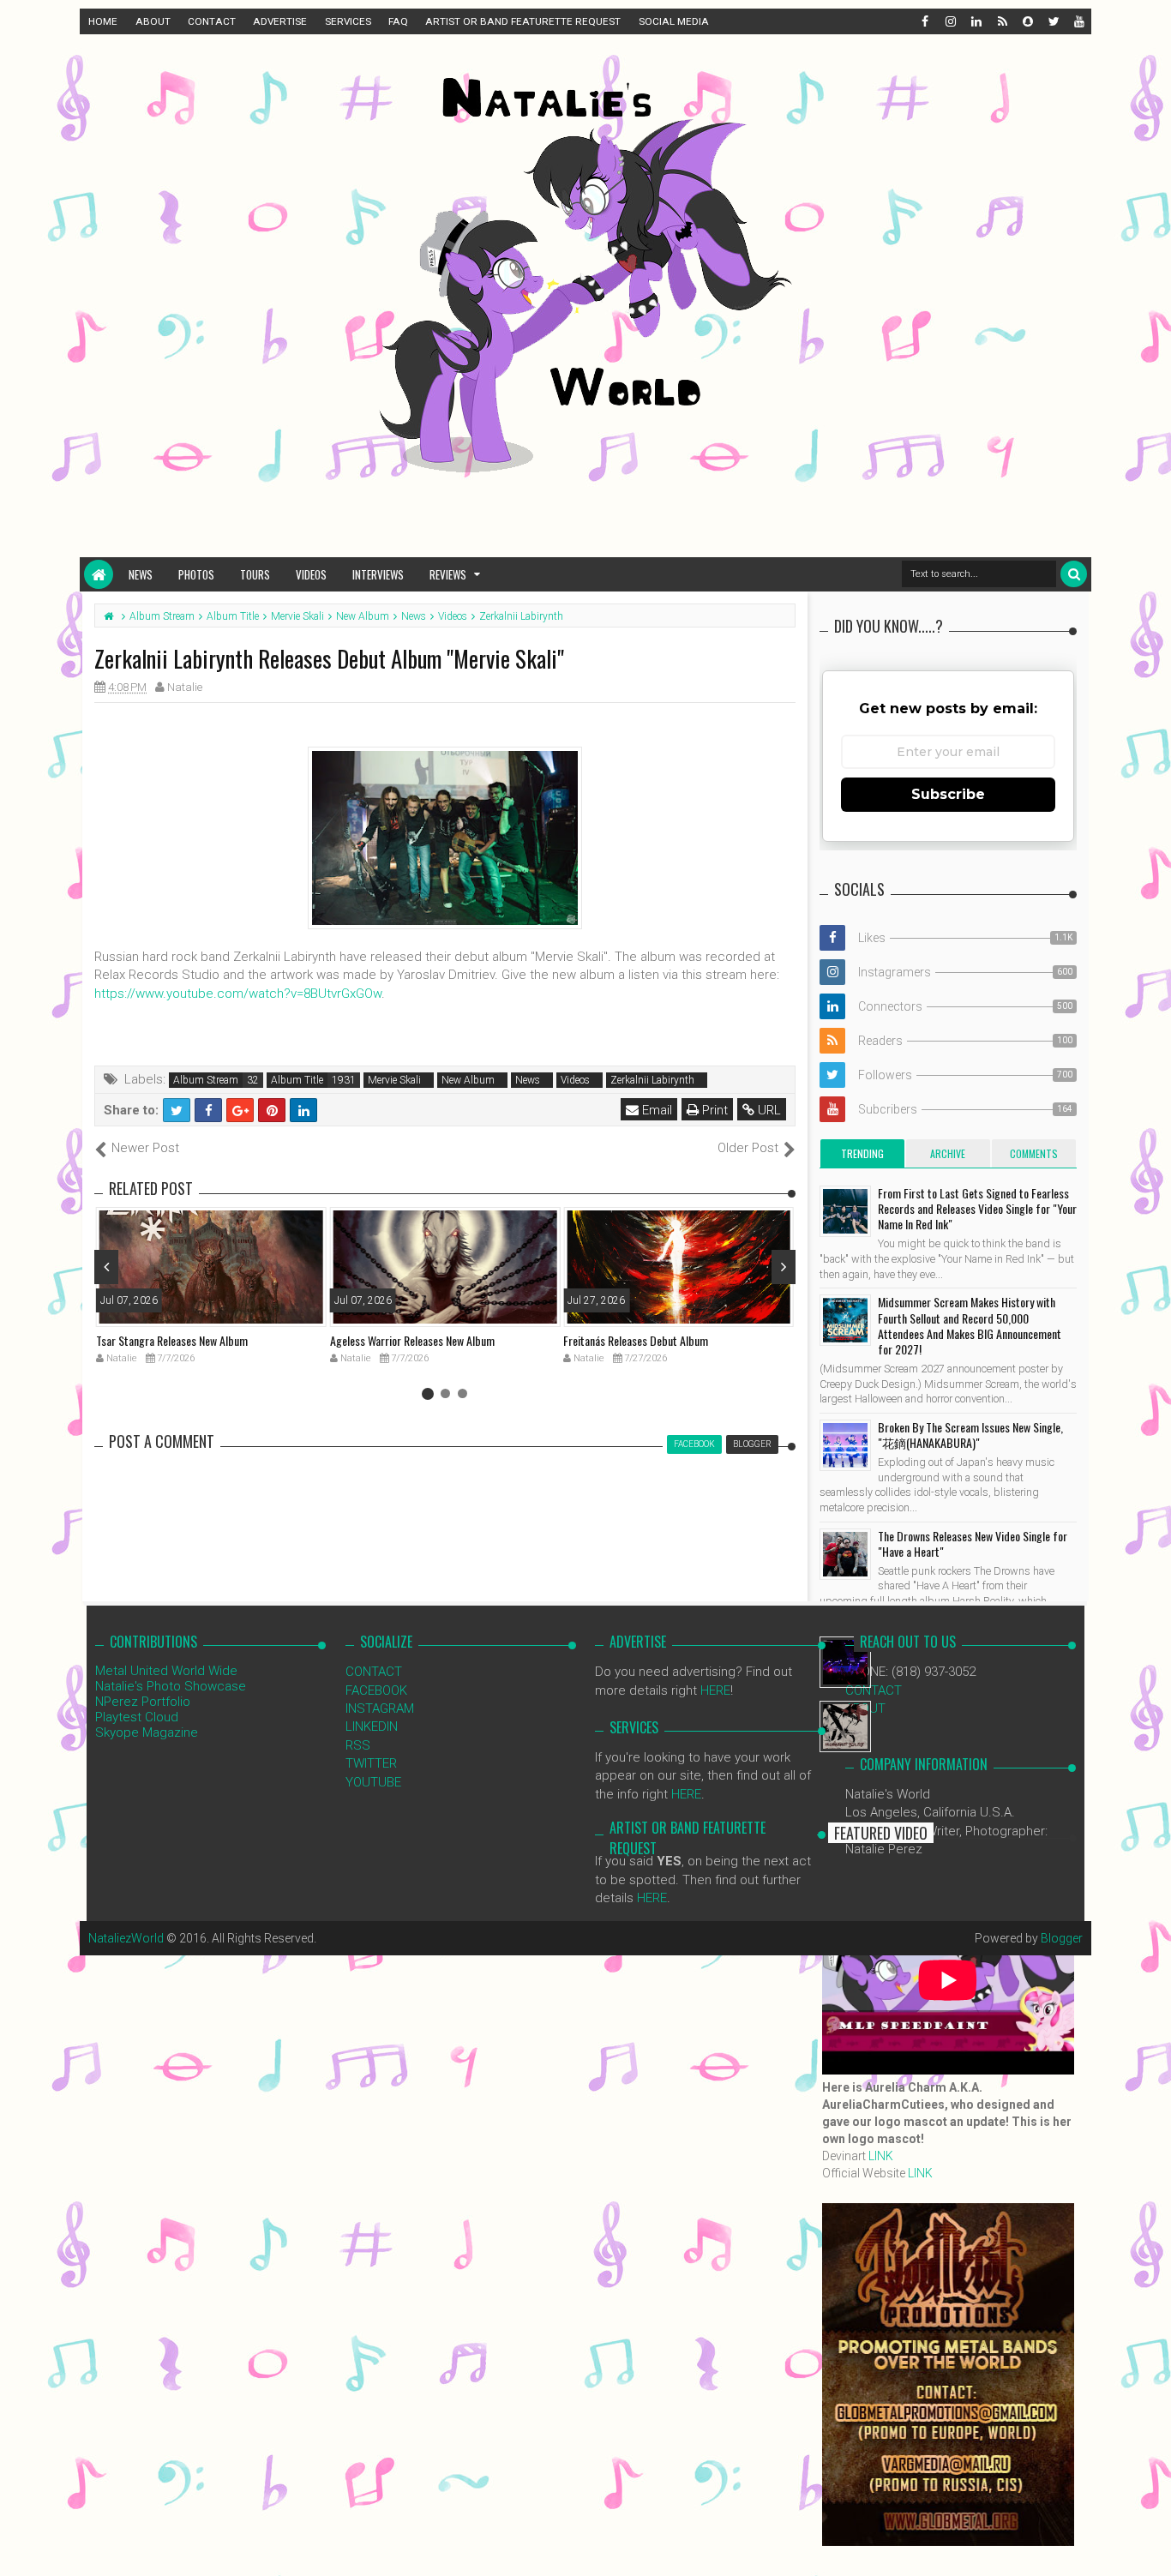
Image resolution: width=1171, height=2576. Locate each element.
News (141, 574)
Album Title (297, 1080)
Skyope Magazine (147, 1732)
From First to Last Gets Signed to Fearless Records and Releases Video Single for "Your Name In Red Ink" (977, 1208)
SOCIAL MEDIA (674, 21)
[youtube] (1078, 21)
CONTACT (212, 21)
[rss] (1001, 21)
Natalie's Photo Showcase (171, 1686)
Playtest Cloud (137, 1717)
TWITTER (371, 1763)
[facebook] (924, 21)
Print (713, 1110)
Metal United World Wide (166, 1671)
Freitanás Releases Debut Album (636, 1340)
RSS (358, 1745)
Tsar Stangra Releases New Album (172, 1340)
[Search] (1074, 574)
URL (768, 1110)
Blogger (1062, 1938)
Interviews (378, 574)
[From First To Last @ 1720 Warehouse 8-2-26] (845, 1662)
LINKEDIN (372, 1726)
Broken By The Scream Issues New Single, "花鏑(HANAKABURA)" (970, 1435)
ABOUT (153, 21)
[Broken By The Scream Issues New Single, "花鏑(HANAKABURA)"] (845, 1445)
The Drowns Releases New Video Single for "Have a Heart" (973, 1543)
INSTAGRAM (380, 1708)
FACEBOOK (376, 1690)
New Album (468, 1080)
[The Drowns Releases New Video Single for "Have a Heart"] (845, 1554)
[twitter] (1053, 21)
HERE (715, 1690)
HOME (103, 21)
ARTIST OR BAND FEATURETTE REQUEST (523, 21)
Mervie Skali (394, 1080)
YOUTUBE (373, 1782)
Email (655, 1110)
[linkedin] (976, 21)
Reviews (448, 574)
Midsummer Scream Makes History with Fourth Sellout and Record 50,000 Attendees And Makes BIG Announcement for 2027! (970, 1325)
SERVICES (348, 21)
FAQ (398, 21)
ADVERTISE (280, 21)
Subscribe (948, 794)
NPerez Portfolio (143, 1702)
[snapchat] (1027, 21)
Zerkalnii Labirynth (652, 1080)
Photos (196, 574)
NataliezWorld (126, 1938)
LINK (881, 2156)
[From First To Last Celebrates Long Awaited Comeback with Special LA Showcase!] (845, 1726)
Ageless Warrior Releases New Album (412, 1340)
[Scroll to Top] (1150, 2546)
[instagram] (950, 21)
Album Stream (206, 1080)
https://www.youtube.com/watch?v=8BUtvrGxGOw (238, 994)
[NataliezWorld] (99, 574)
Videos (311, 574)
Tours (255, 574)
